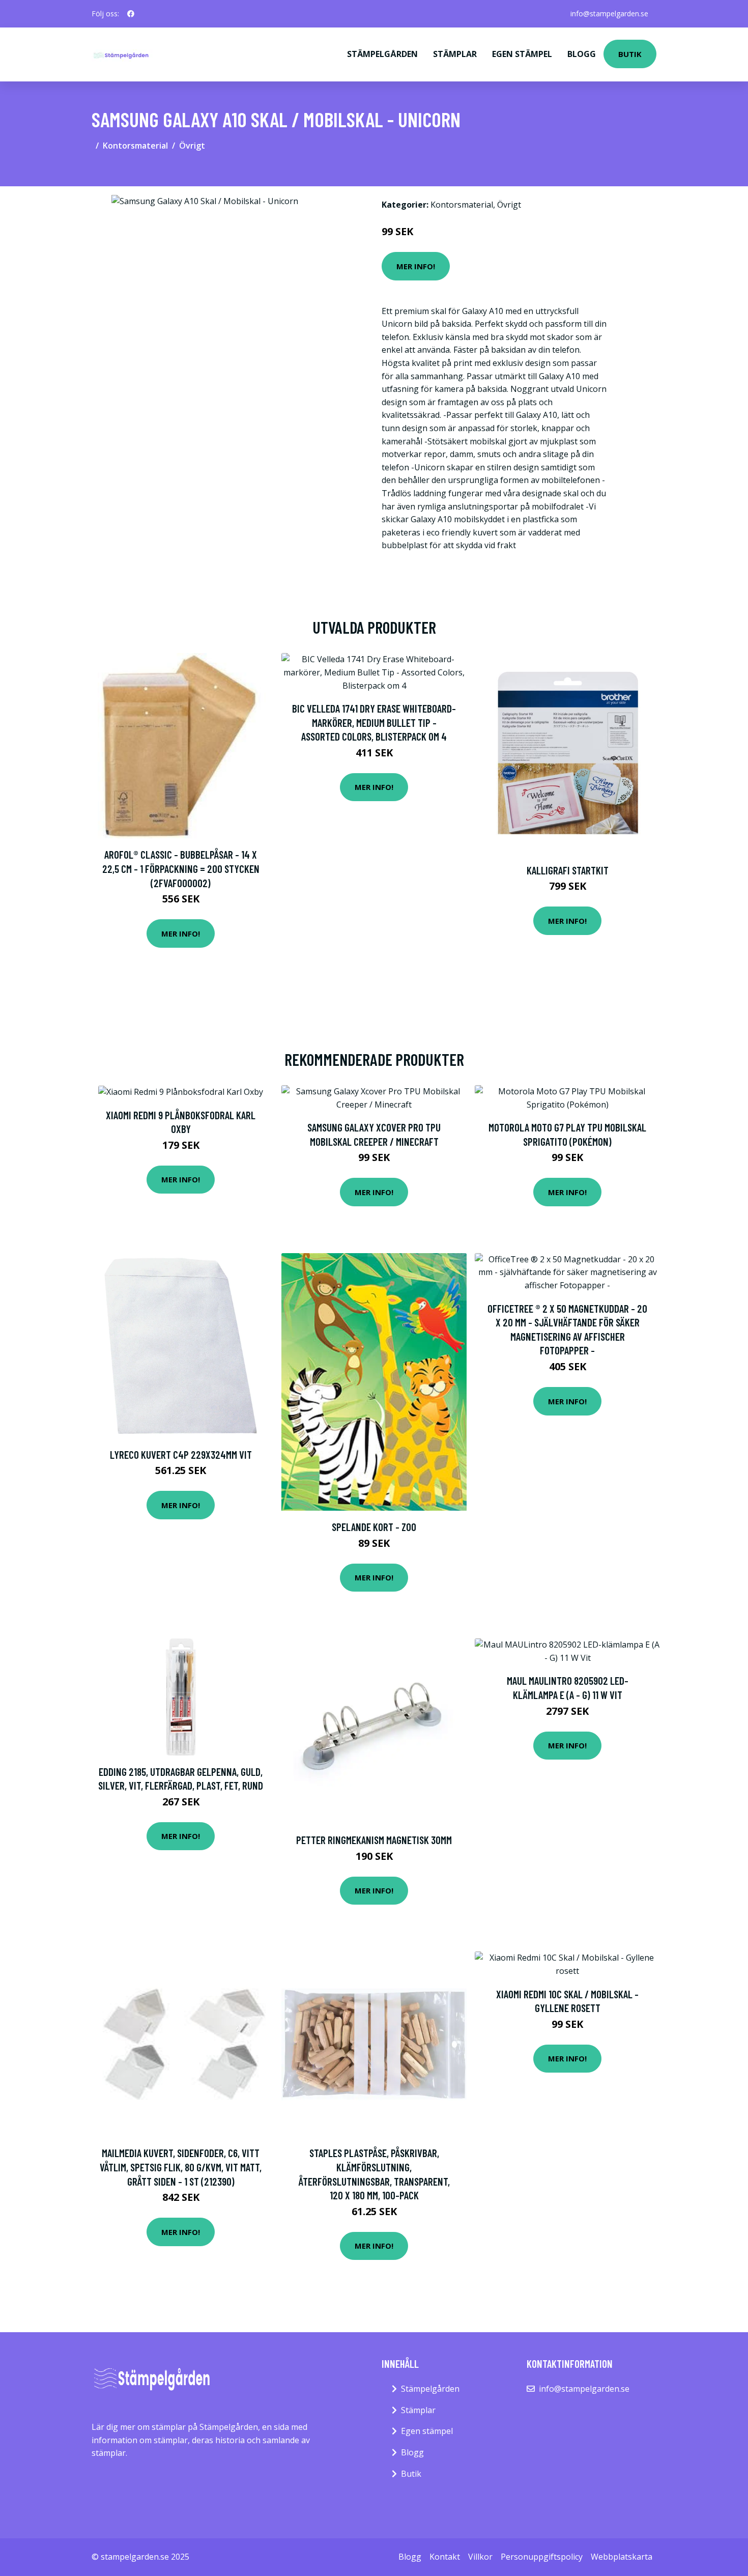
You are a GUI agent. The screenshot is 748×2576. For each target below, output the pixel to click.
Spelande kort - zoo (374, 1527)
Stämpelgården (382, 54)
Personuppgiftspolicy (542, 2557)
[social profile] (131, 14)
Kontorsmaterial (135, 146)
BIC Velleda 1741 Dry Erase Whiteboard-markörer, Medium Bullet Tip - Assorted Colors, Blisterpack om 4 (374, 722)
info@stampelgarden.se (609, 13)
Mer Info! (416, 266)
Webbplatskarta (622, 2557)
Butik (630, 54)
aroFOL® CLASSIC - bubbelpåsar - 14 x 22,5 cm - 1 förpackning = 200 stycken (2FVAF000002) (181, 868)
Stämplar (455, 54)
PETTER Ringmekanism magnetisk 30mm (374, 1840)
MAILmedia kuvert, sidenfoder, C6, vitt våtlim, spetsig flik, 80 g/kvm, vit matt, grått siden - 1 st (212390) (181, 2167)
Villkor (480, 2557)
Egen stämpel (522, 54)
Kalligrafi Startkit (568, 870)
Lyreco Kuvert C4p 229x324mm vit (181, 1454)
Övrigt (192, 146)
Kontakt (445, 2557)
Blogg (582, 54)
